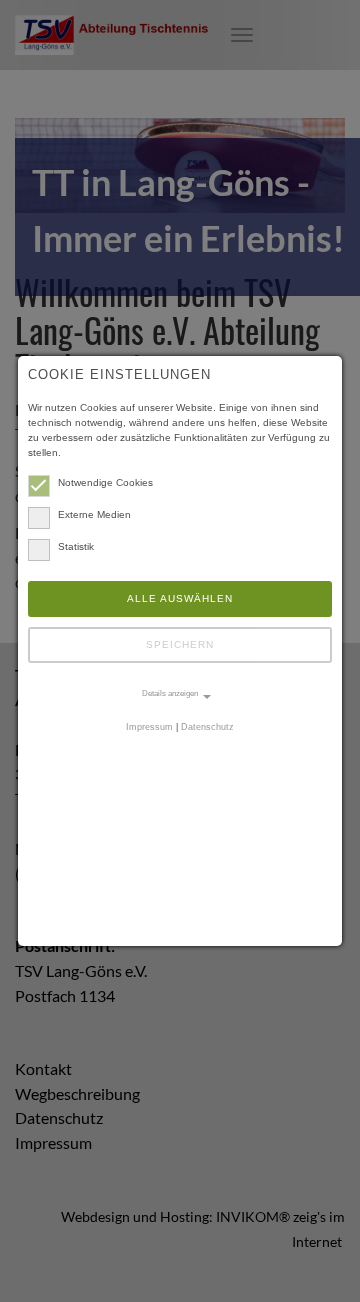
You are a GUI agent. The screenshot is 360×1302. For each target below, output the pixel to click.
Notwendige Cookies (105, 482)
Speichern (180, 644)
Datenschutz (207, 727)
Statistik (76, 546)
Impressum (149, 727)
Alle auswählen (180, 598)
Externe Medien (94, 514)
